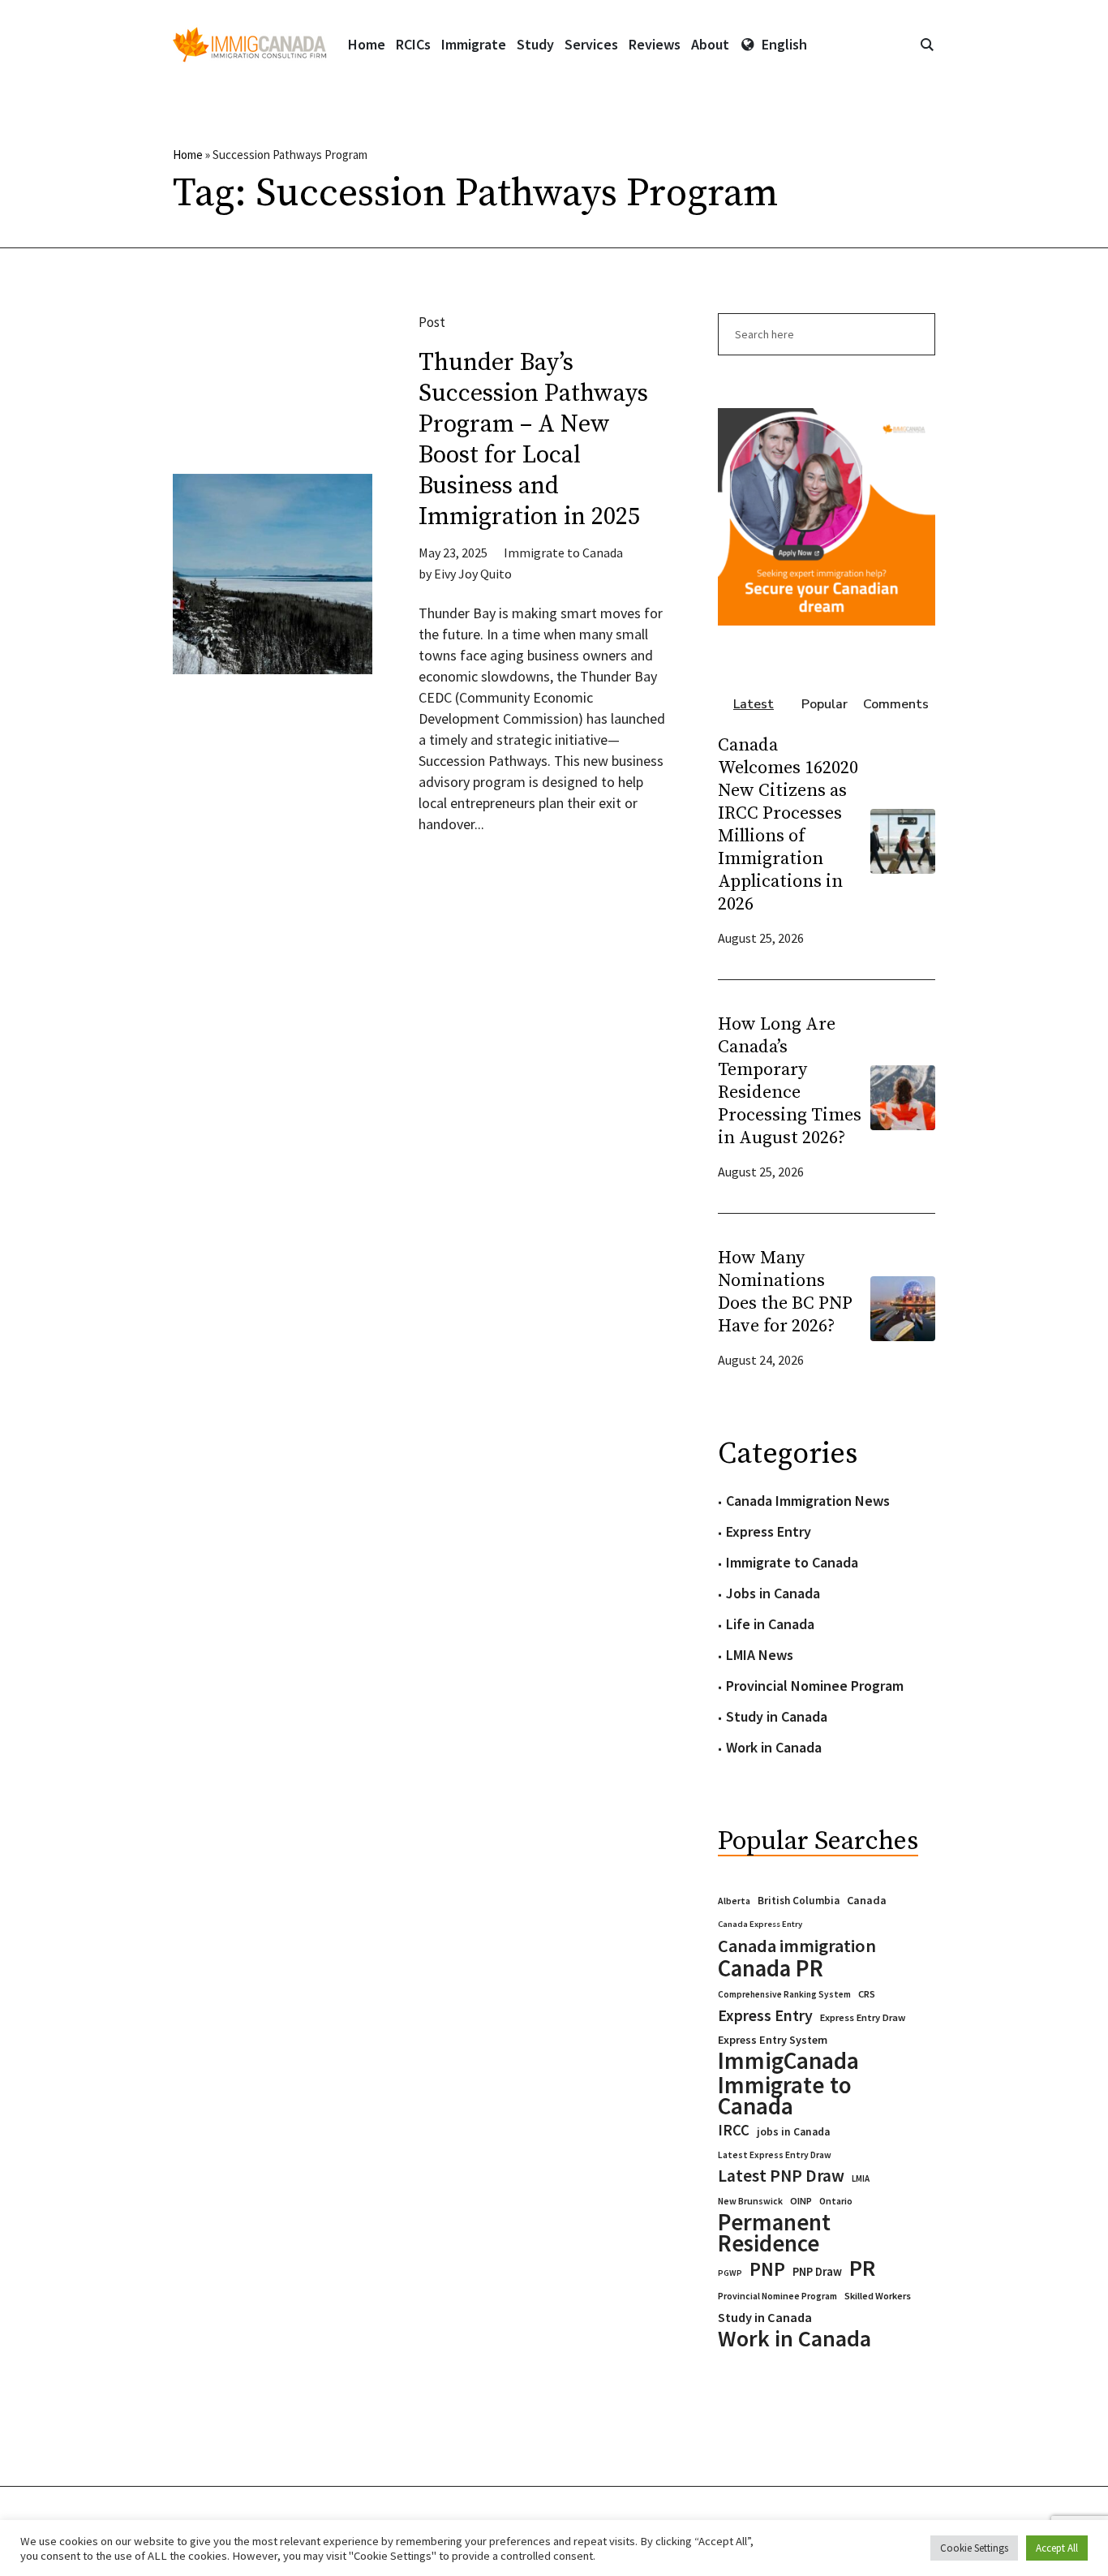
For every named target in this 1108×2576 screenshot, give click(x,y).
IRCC (734, 2130)
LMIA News (760, 1655)
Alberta (734, 1901)
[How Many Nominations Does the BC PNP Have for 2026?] (903, 1307)
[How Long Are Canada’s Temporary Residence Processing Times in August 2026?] (903, 1096)
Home (188, 155)
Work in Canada (774, 1747)
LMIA (861, 2178)
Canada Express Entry (760, 1924)
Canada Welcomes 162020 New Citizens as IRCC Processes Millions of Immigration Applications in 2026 (788, 825)
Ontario (836, 2201)
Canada (867, 1900)
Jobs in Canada (773, 1593)
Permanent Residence (774, 2233)
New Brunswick (750, 2201)
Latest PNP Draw (781, 2176)
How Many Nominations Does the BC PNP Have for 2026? (785, 1292)
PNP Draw (817, 2272)
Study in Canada (777, 1716)
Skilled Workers (878, 2296)
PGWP (730, 2273)
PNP (767, 2269)
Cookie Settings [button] (974, 2548)
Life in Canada (770, 1624)
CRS (867, 1994)
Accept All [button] (1057, 2548)
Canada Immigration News (808, 1501)
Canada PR (771, 1968)
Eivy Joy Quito (473, 574)
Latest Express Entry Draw (775, 2155)
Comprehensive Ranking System (784, 1994)
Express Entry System (773, 2040)
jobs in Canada (793, 2132)
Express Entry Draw (863, 2017)
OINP (801, 2201)
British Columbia (799, 1901)
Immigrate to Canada (563, 553)
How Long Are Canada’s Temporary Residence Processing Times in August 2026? (790, 1081)
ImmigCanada (788, 2061)
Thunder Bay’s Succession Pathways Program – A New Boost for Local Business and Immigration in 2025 (533, 440)
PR (862, 2268)
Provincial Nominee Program (815, 1686)
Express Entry (769, 1531)
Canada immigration (797, 1946)
